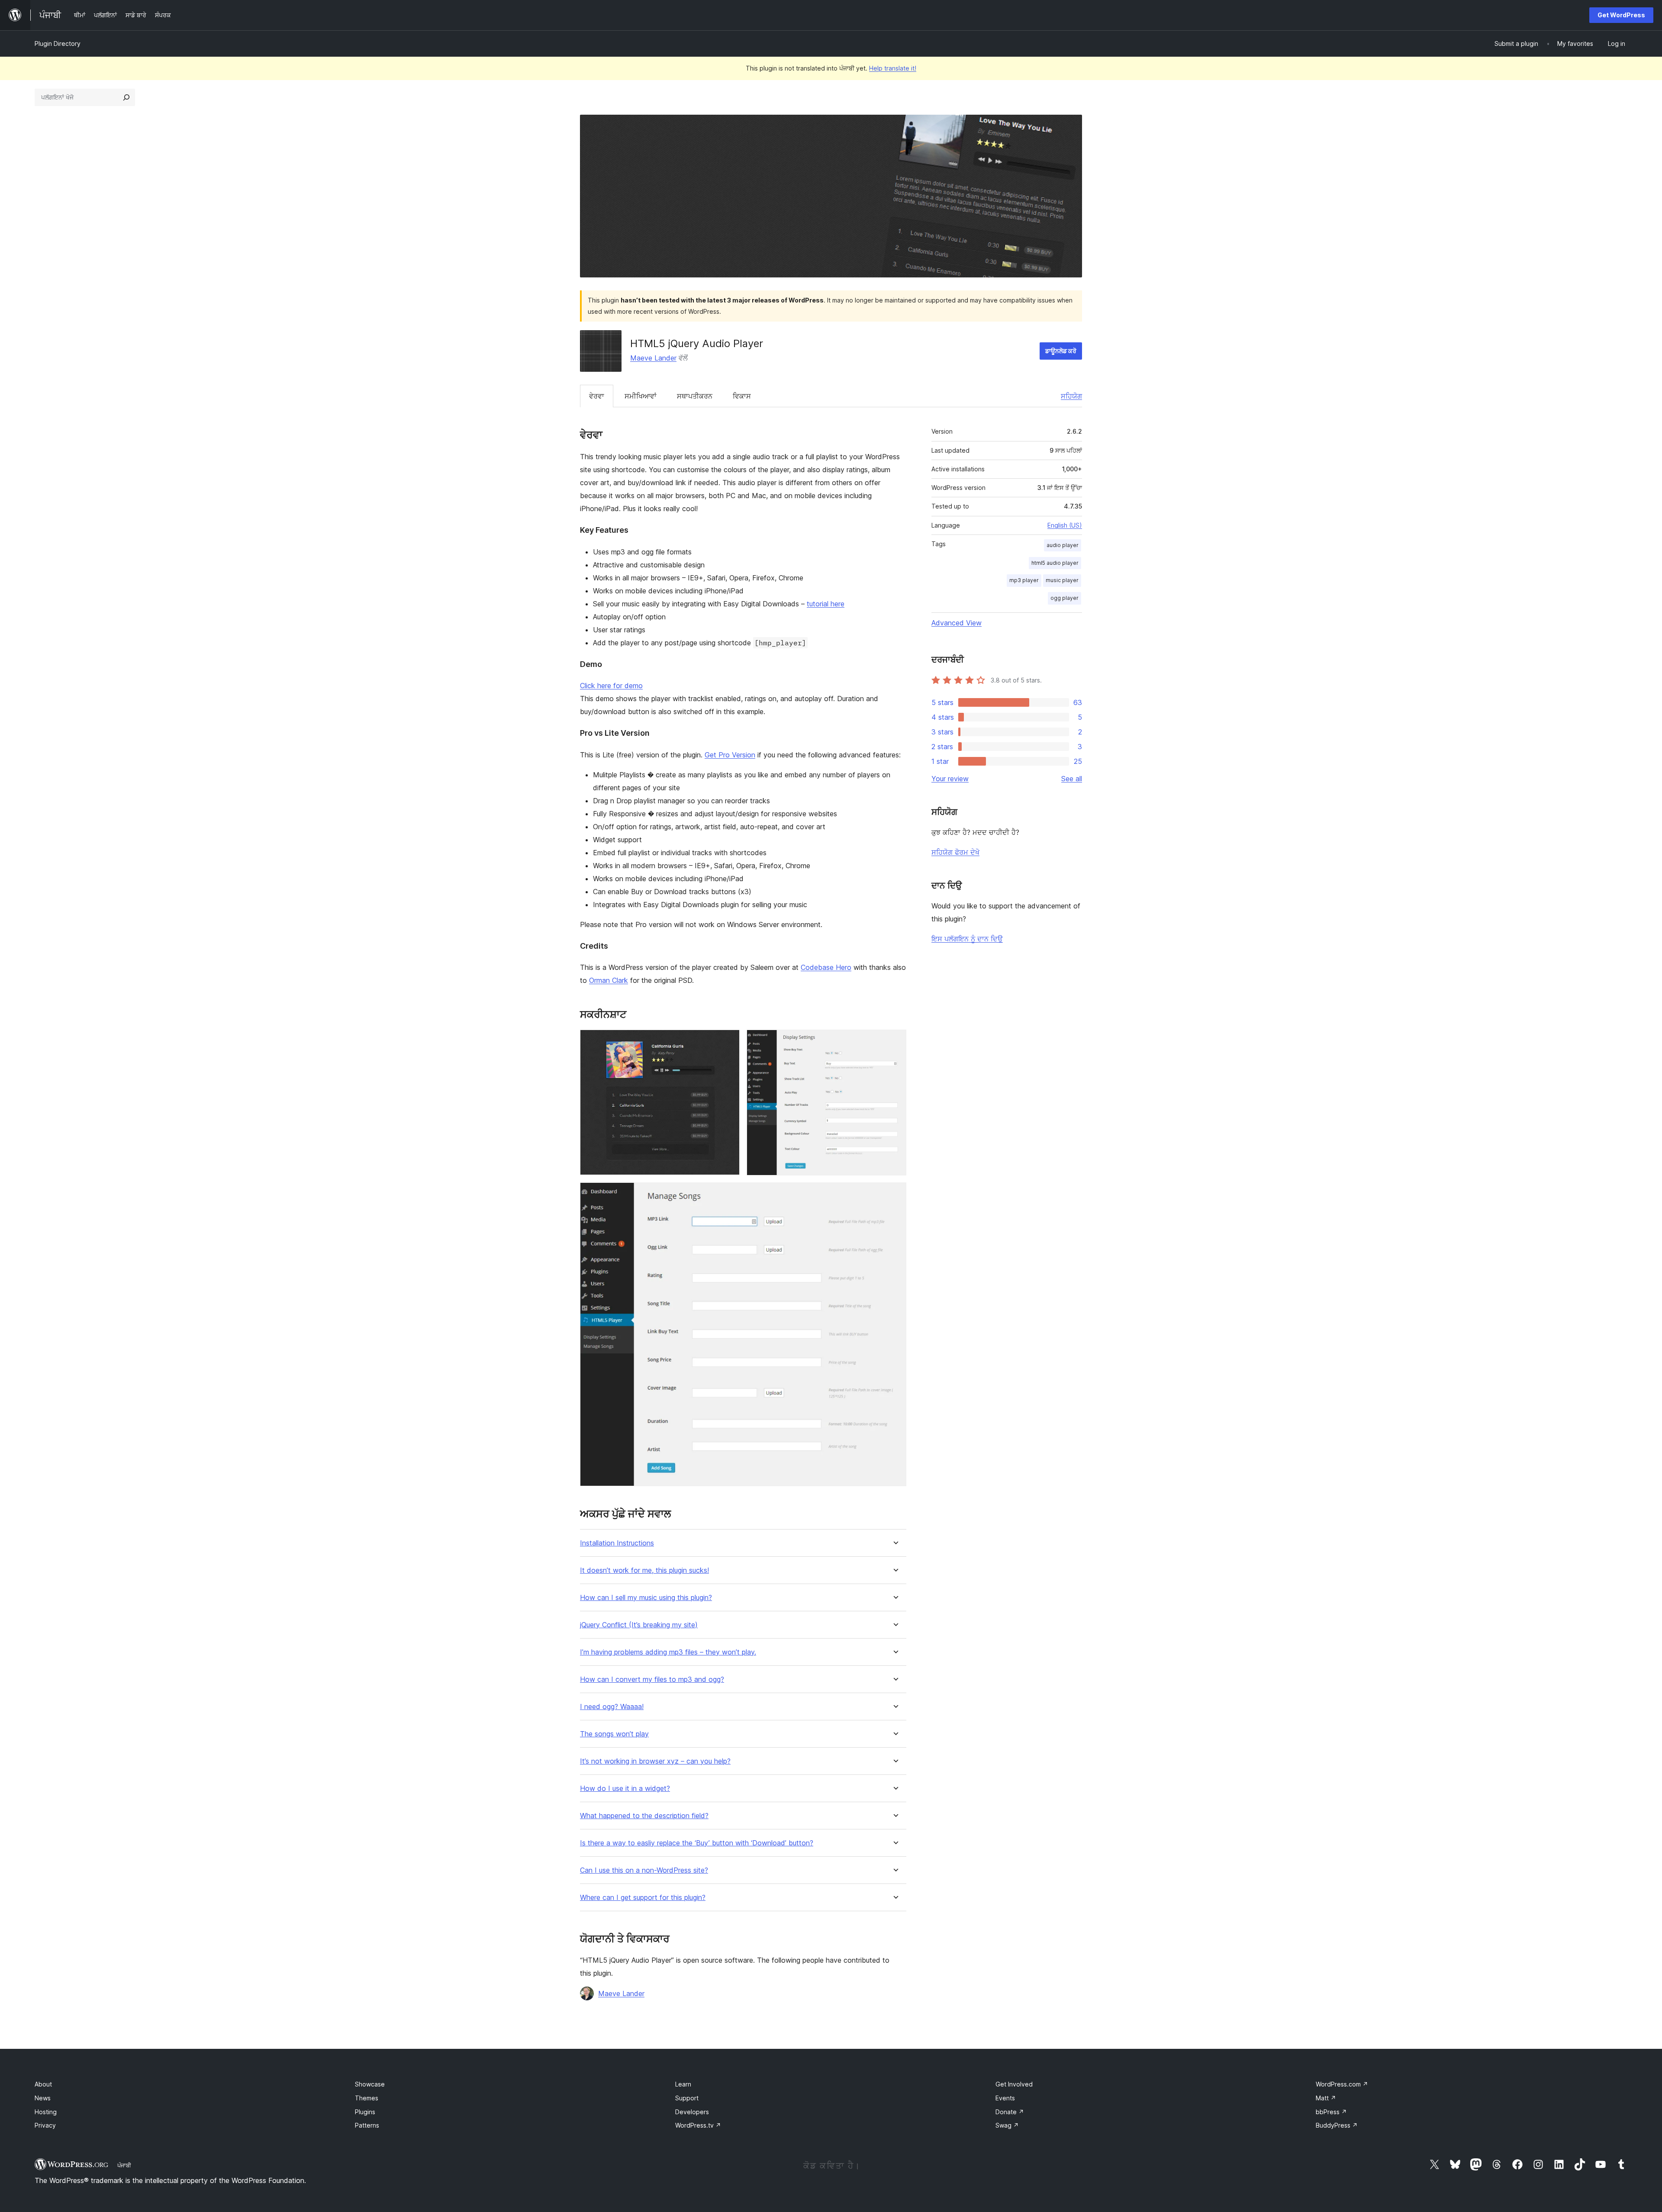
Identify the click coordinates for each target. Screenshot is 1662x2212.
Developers (692, 2112)
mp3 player (1024, 580)
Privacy (45, 2125)
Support (687, 2098)
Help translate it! (893, 68)
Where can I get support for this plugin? (643, 1898)
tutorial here (826, 604)
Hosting (46, 2112)
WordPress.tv (698, 2125)
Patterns (367, 2125)
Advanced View (957, 623)
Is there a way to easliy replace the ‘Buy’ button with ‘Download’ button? (697, 1843)
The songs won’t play (614, 1734)
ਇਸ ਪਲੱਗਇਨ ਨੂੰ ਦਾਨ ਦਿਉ (967, 939)
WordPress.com (1342, 2084)
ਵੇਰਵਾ (597, 396)
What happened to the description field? (644, 1816)
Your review (950, 779)
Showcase (370, 2084)
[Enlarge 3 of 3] (895, 1194)
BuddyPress (1337, 2125)
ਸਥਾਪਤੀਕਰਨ (695, 396)
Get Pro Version (730, 755)
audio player (1063, 545)
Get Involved (1014, 2084)
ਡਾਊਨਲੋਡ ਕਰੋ (1061, 351)
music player (1062, 580)
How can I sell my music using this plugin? (646, 1598)
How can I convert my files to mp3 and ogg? (652, 1679)
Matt (1326, 2098)
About (43, 2084)
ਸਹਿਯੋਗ (1071, 396)
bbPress (1331, 2112)
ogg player (1065, 598)
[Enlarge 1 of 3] (728, 1041)
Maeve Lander (653, 358)
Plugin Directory (58, 43)
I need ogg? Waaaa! (612, 1707)
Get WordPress (1621, 15)
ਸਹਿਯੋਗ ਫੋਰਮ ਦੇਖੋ (955, 852)
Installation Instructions (617, 1543)
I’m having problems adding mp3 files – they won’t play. (668, 1652)
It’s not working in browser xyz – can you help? (655, 1761)
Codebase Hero (826, 967)
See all (1072, 779)
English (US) (1065, 525)
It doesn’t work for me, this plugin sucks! (644, 1570)
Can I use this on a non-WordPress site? (644, 1870)
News (43, 2098)
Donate (1010, 2112)
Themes (367, 2098)
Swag (1007, 2125)
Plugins (365, 2112)
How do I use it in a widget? (625, 1789)
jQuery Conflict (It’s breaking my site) (639, 1625)
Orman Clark (609, 980)
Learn (683, 2084)
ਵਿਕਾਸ (742, 396)
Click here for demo (611, 686)
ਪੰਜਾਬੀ (124, 2165)
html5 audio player (1055, 563)
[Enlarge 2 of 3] (895, 1041)
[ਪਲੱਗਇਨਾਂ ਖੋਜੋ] (126, 97)
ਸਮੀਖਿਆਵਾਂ (641, 396)
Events (1005, 2098)
